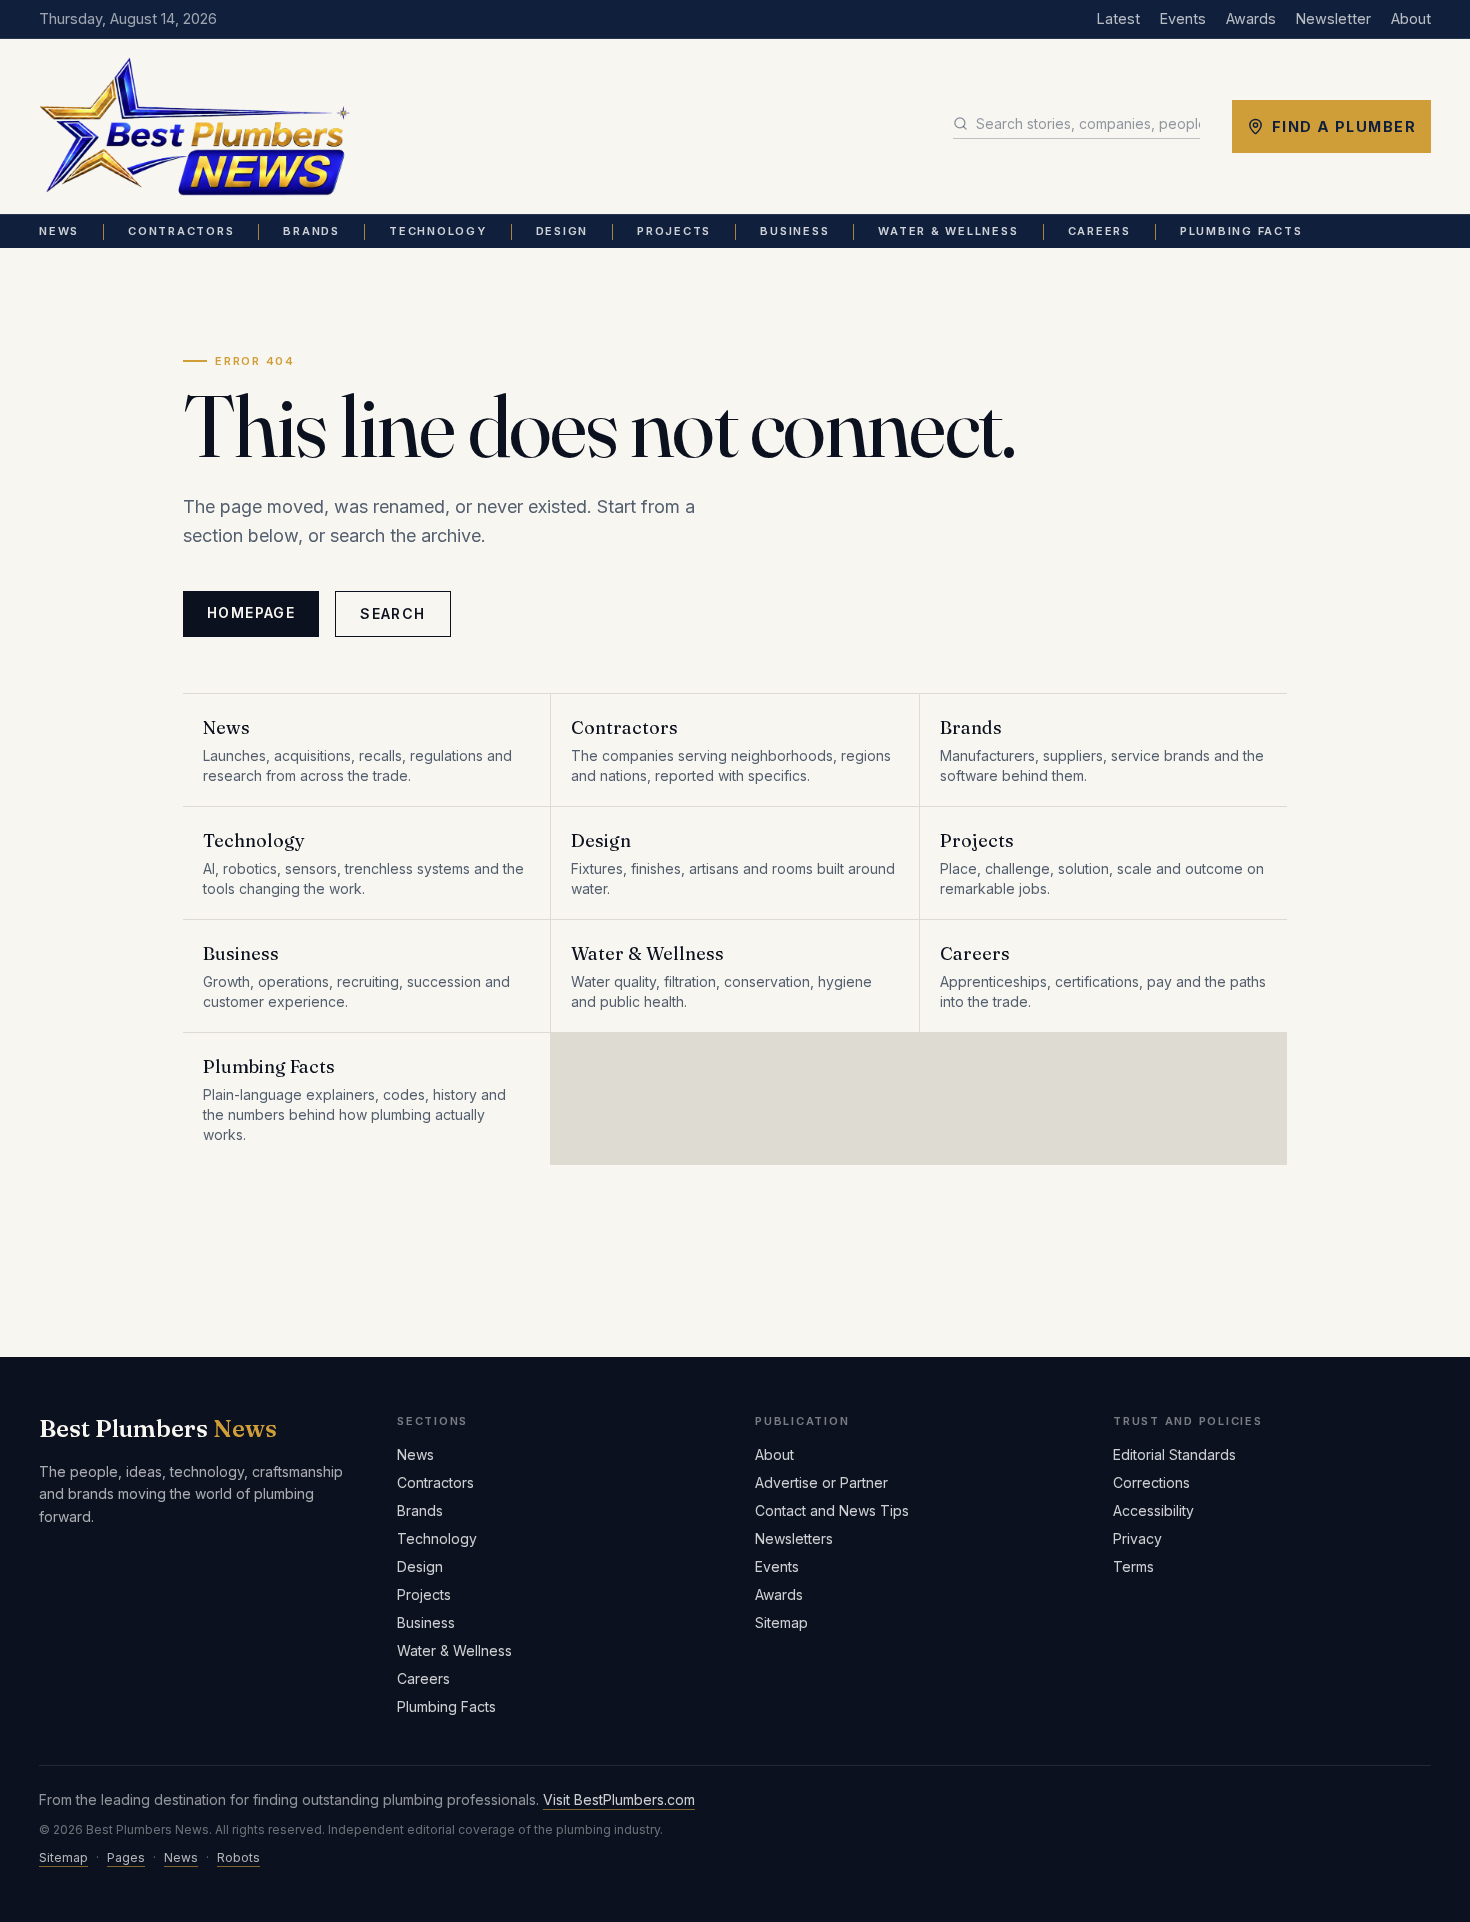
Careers (1099, 231)
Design (562, 231)
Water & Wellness (948, 231)
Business (794, 231)
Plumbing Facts (1241, 231)
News (59, 231)
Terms (1133, 1566)
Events (1183, 18)
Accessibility (1153, 1510)
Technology (438, 231)
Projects (674, 231)
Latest (1118, 18)
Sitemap (781, 1622)
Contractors (181, 231)
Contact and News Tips (832, 1510)
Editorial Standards (1174, 1454)
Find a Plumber (1344, 126)
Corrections (1151, 1482)
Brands (311, 231)
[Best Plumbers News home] (194, 127)
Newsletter (1333, 18)
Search (392, 613)
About (1411, 18)
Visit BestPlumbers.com (619, 1799)
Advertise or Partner (821, 1482)
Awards (1251, 18)
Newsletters (794, 1538)
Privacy (1137, 1538)
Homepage (251, 612)
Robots (238, 1857)
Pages (126, 1857)
